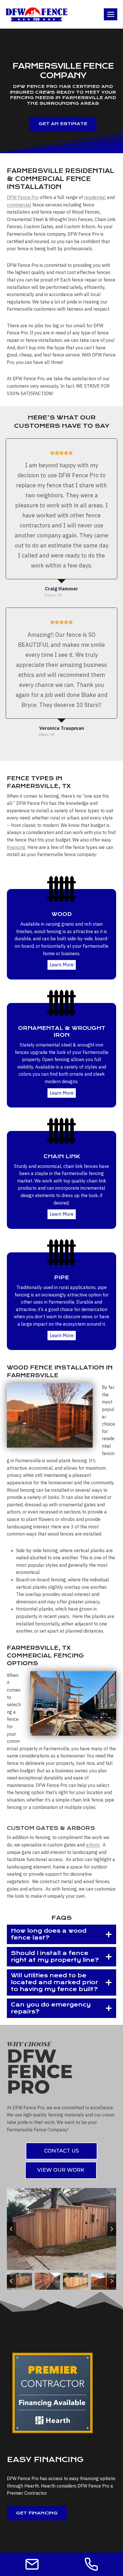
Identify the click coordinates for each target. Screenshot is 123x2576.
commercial (19, 205)
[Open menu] (111, 14)
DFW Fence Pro (23, 197)
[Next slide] (112, 2229)
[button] (19, 2281)
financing (16, 847)
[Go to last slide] (11, 2229)
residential (95, 197)
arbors (93, 1845)
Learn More (62, 965)
